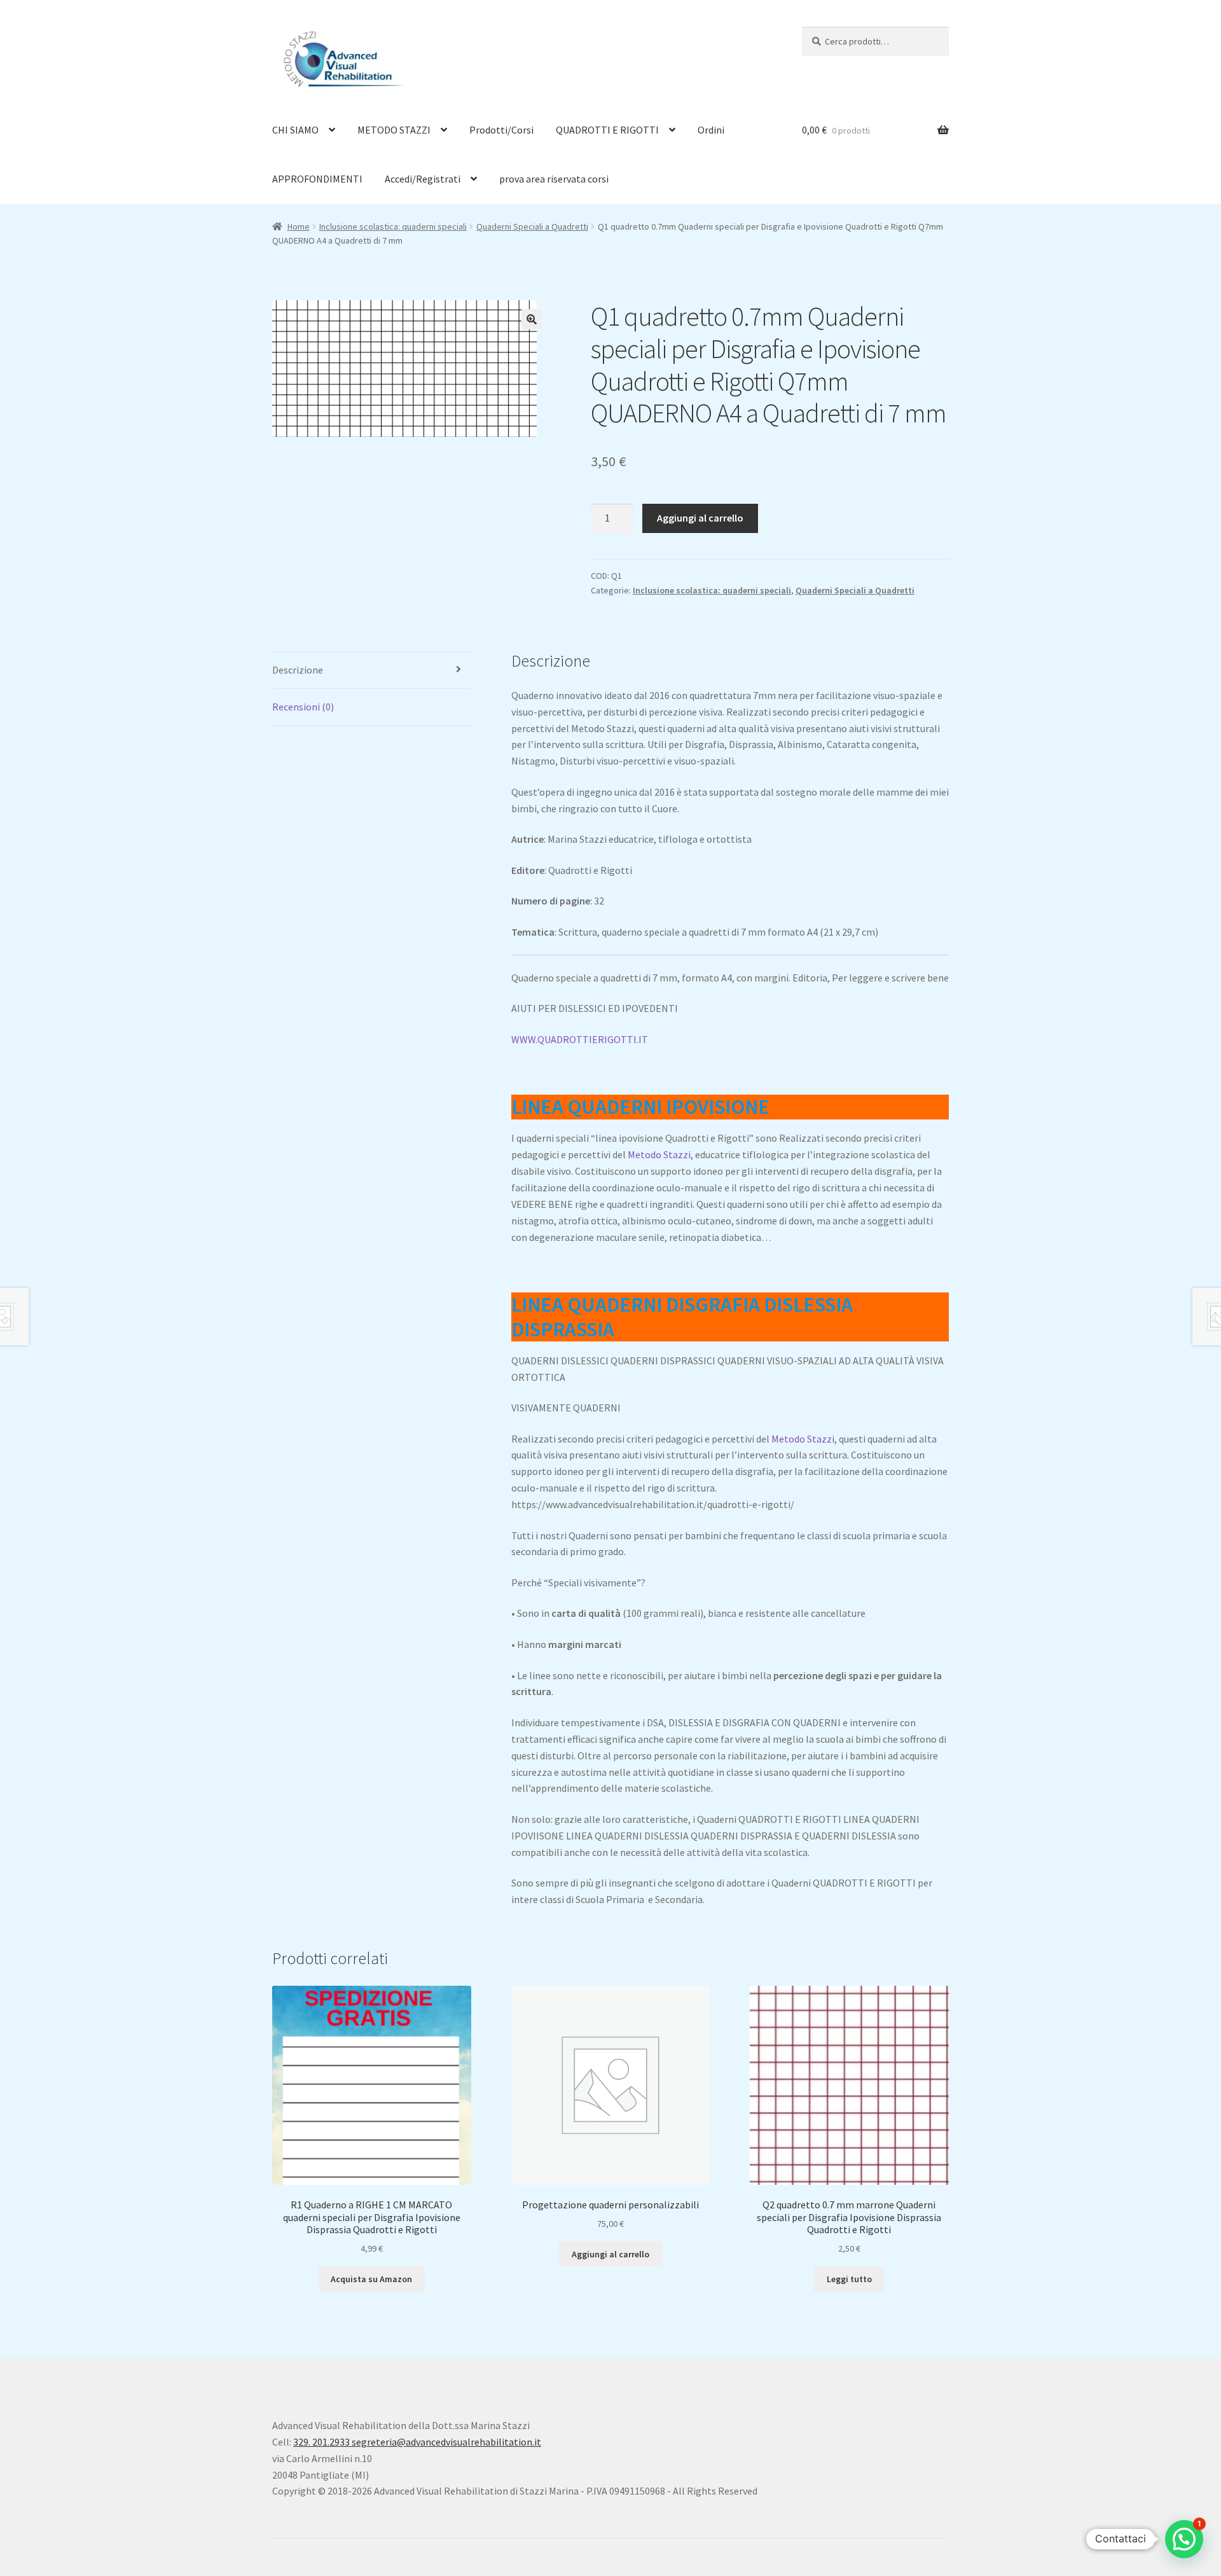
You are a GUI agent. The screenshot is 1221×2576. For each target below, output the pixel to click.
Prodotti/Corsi (501, 130)
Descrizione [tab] (298, 670)
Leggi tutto (849, 2279)
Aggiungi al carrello (700, 518)
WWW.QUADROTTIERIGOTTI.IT (580, 1039)
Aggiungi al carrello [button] (610, 2254)
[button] (532, 319)
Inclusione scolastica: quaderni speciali (393, 226)
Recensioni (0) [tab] (303, 707)
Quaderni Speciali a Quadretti (532, 226)
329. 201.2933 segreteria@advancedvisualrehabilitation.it (417, 2442)
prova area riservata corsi (554, 179)
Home (299, 226)
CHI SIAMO (295, 130)
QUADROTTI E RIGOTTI (607, 130)
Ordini (711, 130)
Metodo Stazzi (659, 1154)
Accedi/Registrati (423, 179)
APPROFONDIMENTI (317, 179)
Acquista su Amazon (371, 2279)
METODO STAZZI (394, 130)
